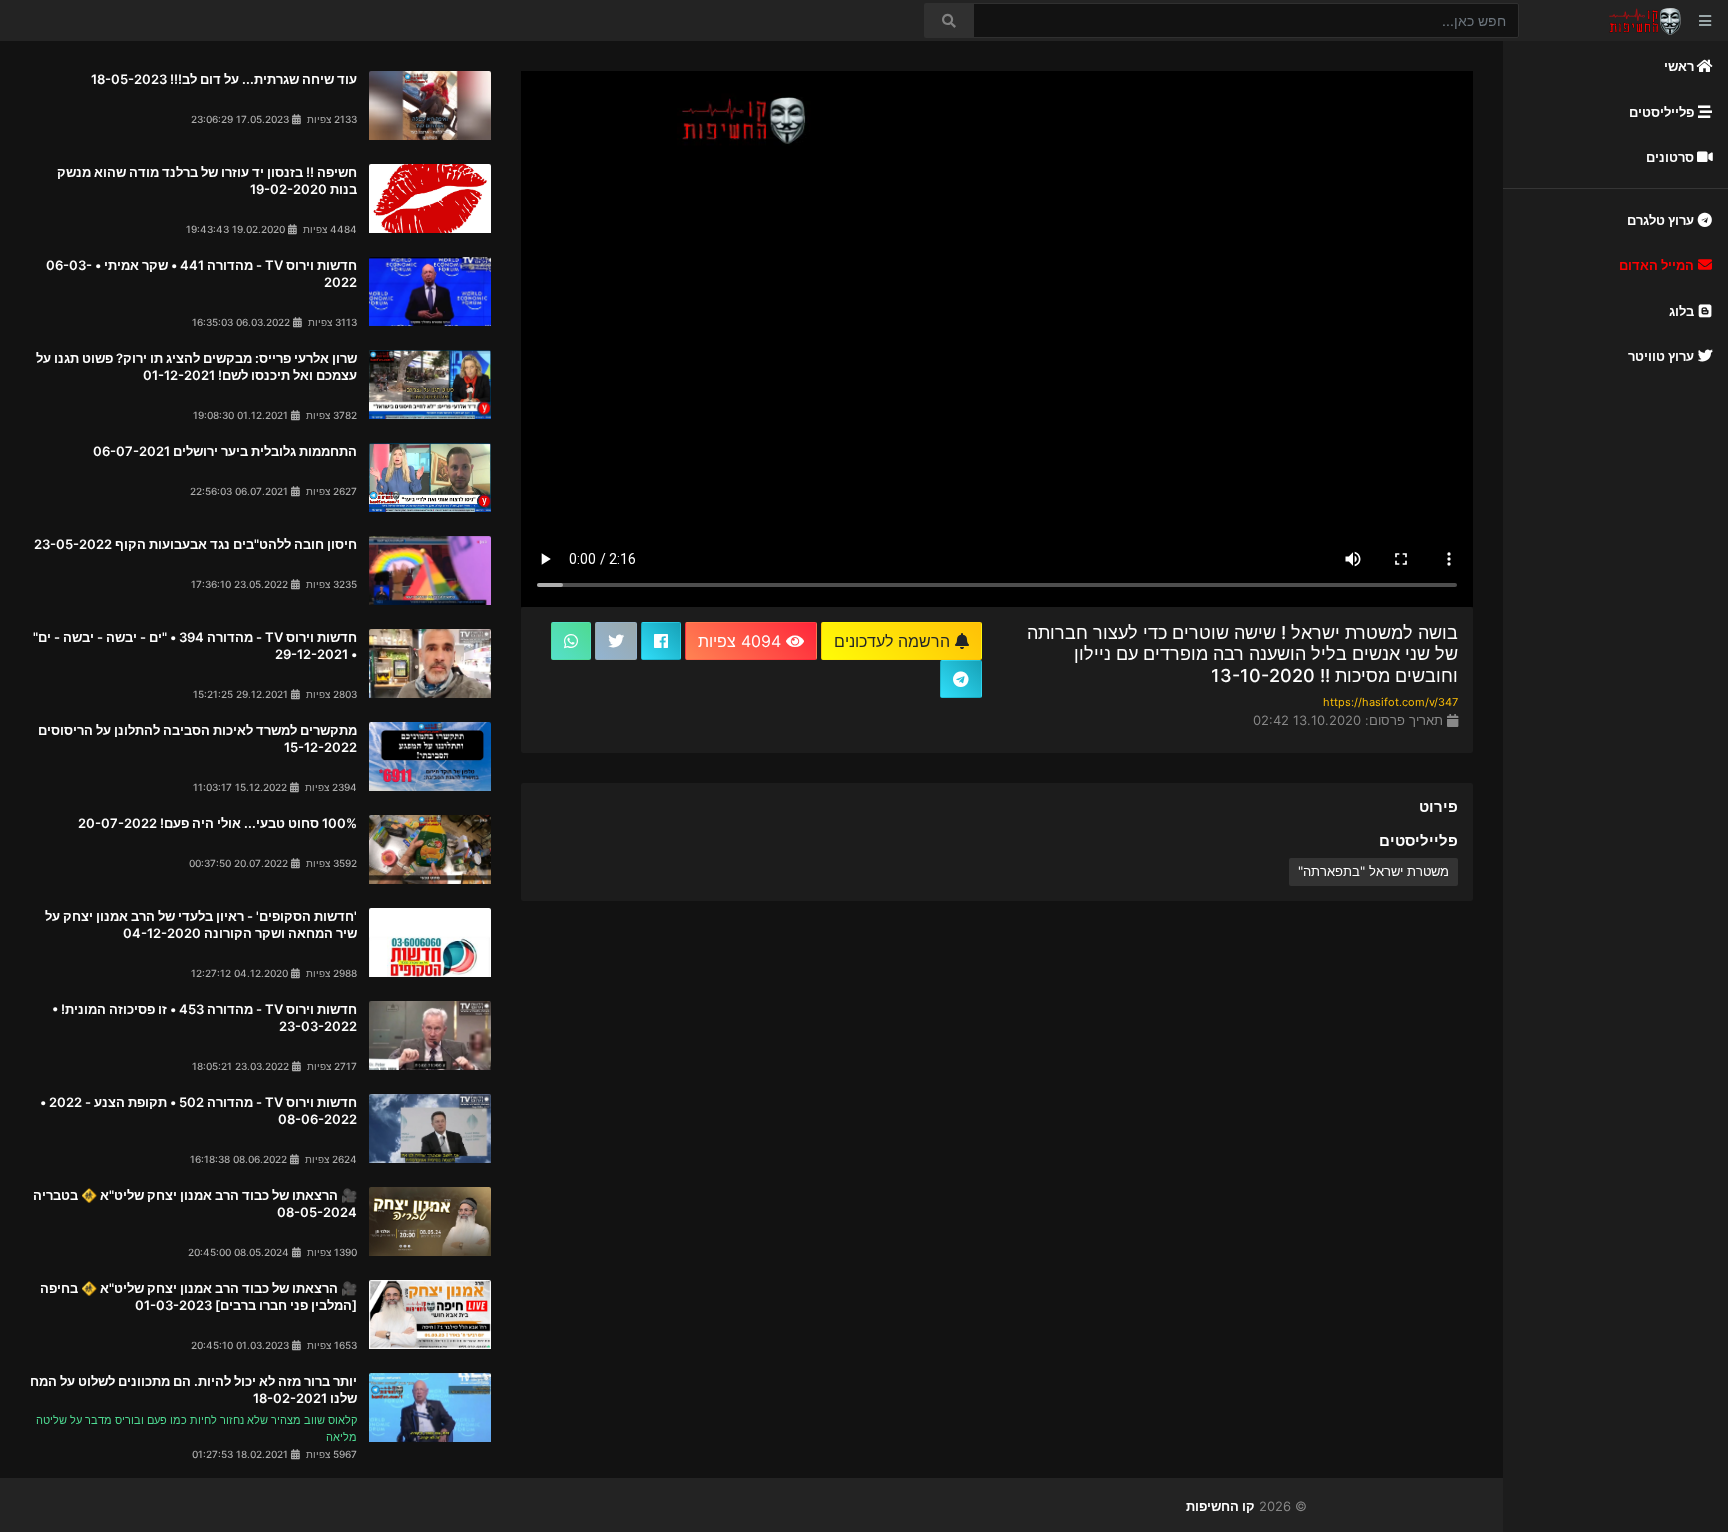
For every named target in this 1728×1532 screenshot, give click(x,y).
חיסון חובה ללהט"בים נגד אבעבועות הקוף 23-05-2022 (195, 544)
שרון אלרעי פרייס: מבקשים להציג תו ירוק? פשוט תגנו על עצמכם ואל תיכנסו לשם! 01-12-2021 (196, 366)
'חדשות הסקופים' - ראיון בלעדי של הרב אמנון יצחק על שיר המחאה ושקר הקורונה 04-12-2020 (201, 924)
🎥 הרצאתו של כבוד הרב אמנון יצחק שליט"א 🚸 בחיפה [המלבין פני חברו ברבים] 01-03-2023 (198, 1296)
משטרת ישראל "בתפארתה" (1373, 871)
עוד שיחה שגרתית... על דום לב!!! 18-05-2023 (224, 79)
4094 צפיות (742, 641)
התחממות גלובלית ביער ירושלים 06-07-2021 (225, 451)
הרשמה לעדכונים (894, 641)
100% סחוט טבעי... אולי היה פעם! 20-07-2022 (217, 823)
